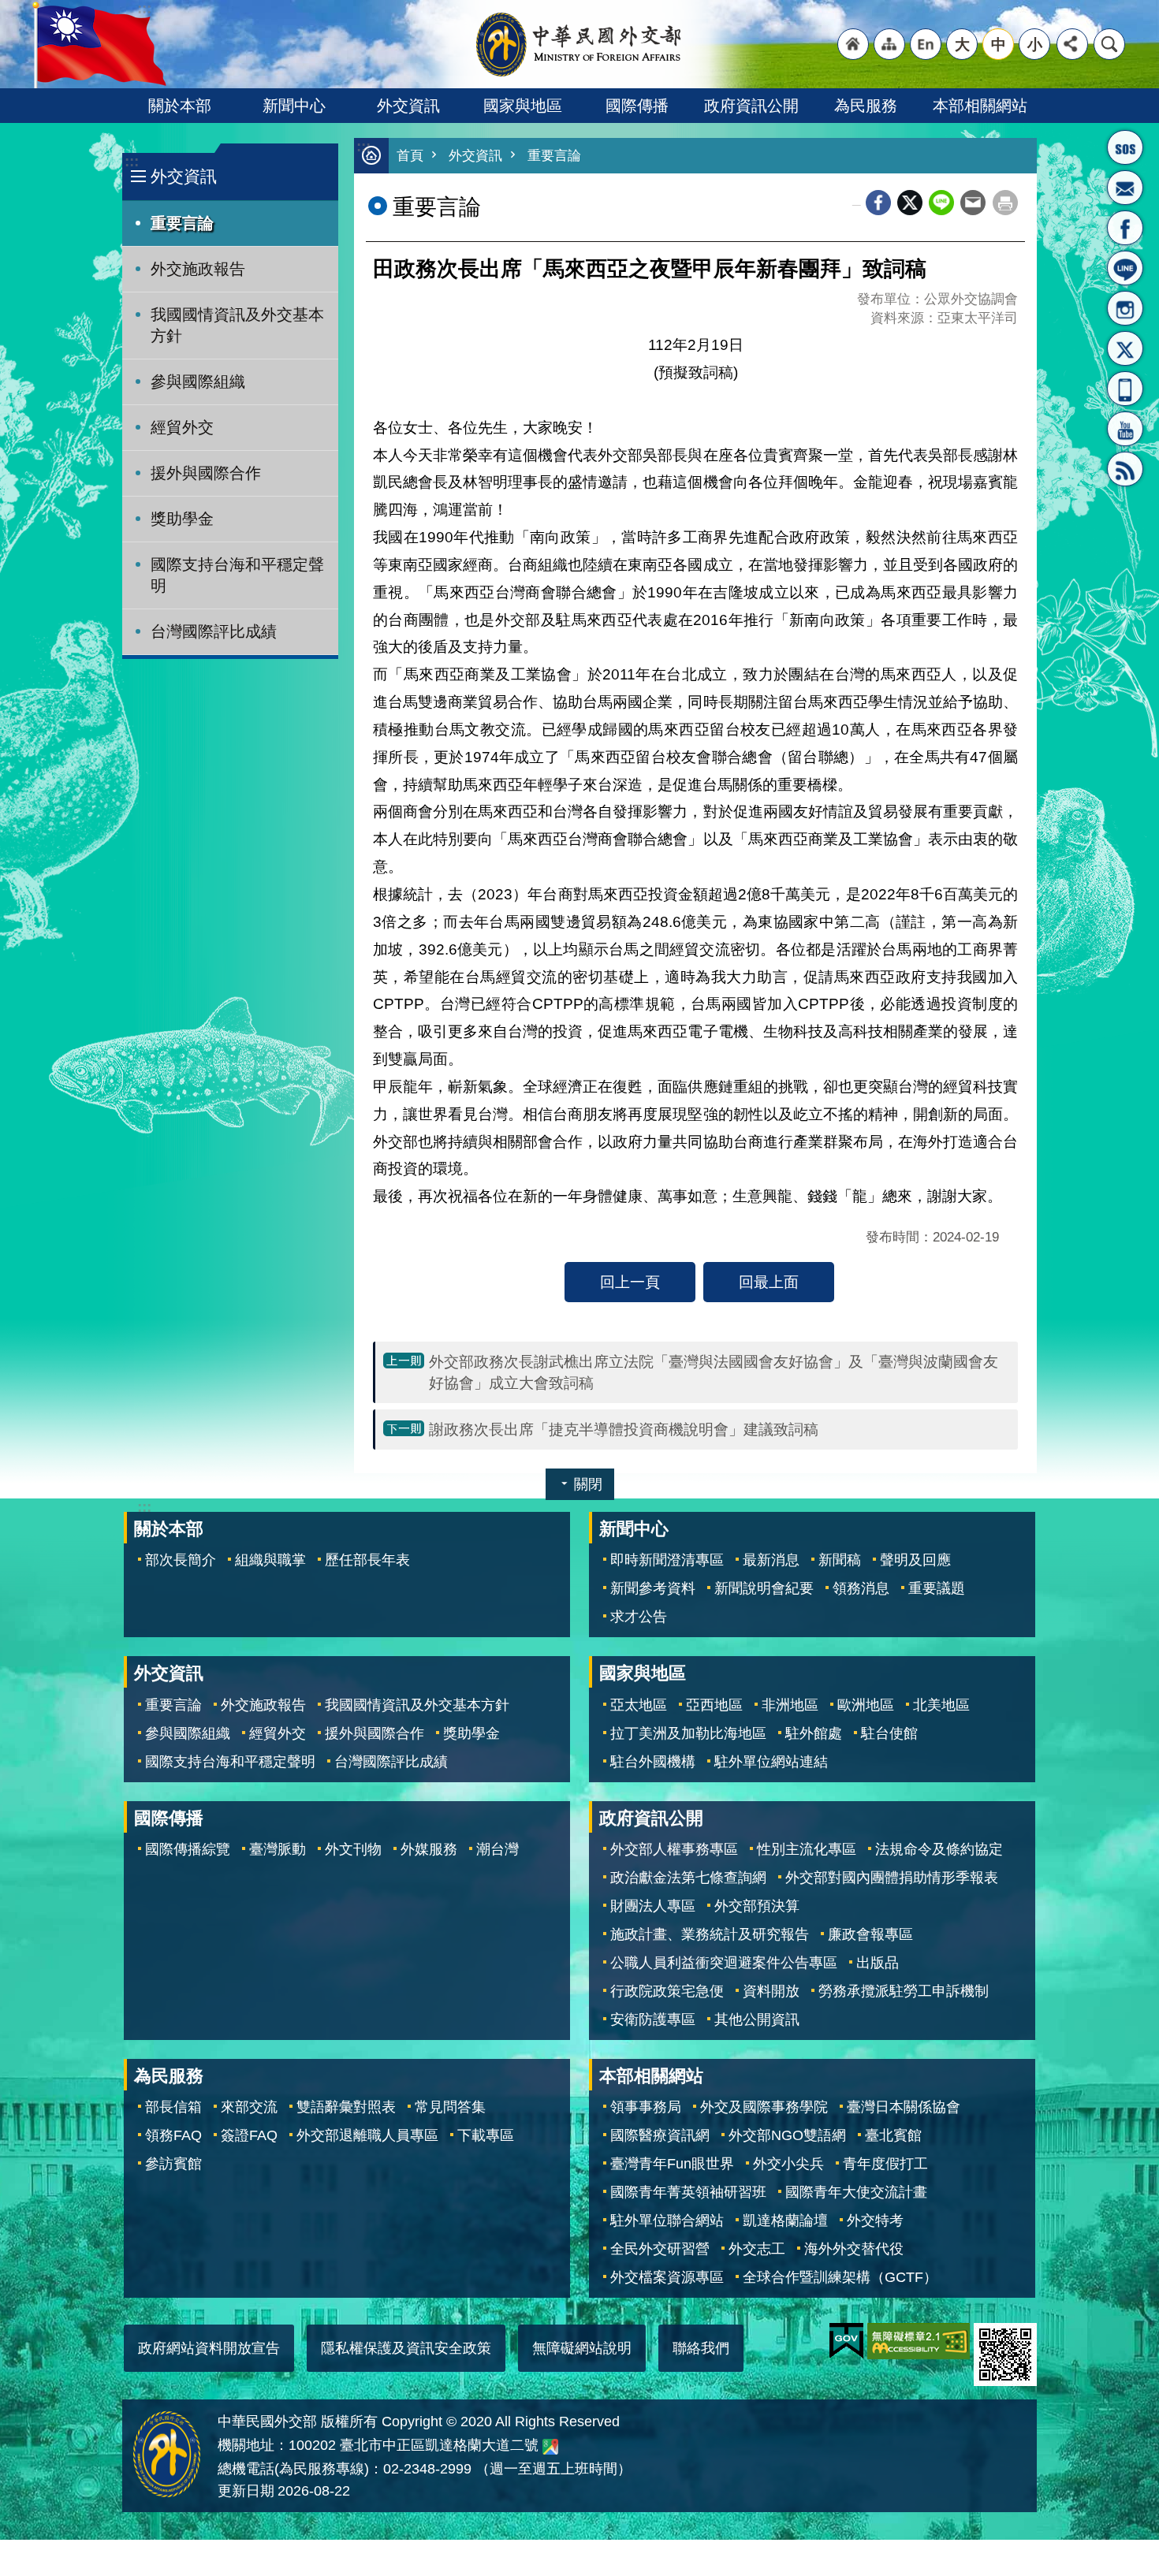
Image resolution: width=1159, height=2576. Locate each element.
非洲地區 (790, 1705)
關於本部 (180, 106)
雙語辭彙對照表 (346, 2107)
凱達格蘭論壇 (785, 2220)
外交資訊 (408, 106)
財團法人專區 (653, 1906)
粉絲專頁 (1125, 228)
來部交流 (249, 2107)
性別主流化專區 (807, 1849)
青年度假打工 (885, 2164)
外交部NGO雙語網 (787, 2135)
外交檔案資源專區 (667, 2277)
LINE (1125, 268)
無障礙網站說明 (582, 2348)
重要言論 (182, 223)
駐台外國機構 (653, 1762)
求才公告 (639, 1617)
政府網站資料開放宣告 (209, 2348)
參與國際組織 (198, 382)
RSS (1125, 469)
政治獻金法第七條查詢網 (688, 1878)
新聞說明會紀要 (764, 1588)
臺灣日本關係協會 (904, 2107)
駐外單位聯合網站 (667, 2220)
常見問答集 (450, 2107)
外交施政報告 (198, 269)
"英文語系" (926, 44)
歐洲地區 (866, 1705)
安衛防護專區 (653, 2019)
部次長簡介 (181, 1560)
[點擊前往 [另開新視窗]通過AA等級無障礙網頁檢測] (919, 2341)
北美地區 (941, 1705)
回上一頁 (630, 1282)
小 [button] (1035, 44)
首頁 (410, 156)
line (941, 203)
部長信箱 (1125, 188)
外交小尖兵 (788, 2164)
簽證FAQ (249, 2135)
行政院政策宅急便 (667, 1991)
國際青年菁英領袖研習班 (688, 2192)
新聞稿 (840, 1560)
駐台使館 (889, 1733)
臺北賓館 (893, 2135)
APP (1125, 389)
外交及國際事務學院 (764, 2107)
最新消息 (771, 1560)
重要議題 (937, 1588)
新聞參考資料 (653, 1588)
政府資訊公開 (751, 106)
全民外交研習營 (660, 2249)
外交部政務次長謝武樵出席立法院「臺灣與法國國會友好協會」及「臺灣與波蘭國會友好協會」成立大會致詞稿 (714, 1372)
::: (132, 161)
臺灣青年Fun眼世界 (672, 2164)
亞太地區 (639, 1705)
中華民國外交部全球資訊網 (579, 44)
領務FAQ (173, 2135)
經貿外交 (182, 427)
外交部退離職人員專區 (367, 2135)
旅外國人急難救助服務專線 (1125, 147)
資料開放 (771, 1991)
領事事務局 (646, 2107)
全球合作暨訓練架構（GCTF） (840, 2277)
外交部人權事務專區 (674, 1849)
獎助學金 (182, 519)
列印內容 (1005, 203)
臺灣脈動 (278, 1849)
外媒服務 (429, 1849)
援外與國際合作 (206, 473)
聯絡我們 (701, 2348)
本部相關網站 (980, 106)
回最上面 (769, 1282)
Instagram (1125, 308)
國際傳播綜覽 (188, 1849)
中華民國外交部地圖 (550, 2447)
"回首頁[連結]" (853, 44)
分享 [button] (1072, 44)
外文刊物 (353, 1849)
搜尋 (1109, 44)
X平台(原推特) (1125, 348)
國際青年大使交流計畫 (856, 2192)
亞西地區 (714, 1705)
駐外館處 (814, 1733)
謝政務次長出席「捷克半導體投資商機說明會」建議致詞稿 (624, 1429)
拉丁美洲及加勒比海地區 (688, 1733)
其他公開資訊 (757, 2019)
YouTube (1125, 429)
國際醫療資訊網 (660, 2135)
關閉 (588, 1484)
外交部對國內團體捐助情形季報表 (892, 1878)
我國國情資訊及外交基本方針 (237, 325)
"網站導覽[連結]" (889, 44)
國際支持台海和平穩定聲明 (237, 575)
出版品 (878, 1963)
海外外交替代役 (854, 2249)
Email (973, 203)
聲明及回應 (915, 1560)
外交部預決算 (757, 1906)
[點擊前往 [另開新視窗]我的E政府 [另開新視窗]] (846, 2341)
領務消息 (861, 1588)
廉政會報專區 (870, 1934)
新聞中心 (294, 106)
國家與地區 (523, 106)
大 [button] (962, 44)
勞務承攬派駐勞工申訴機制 (904, 1991)
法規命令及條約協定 (939, 1849)
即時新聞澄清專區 (667, 1560)
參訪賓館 (173, 2164)
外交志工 (757, 2249)
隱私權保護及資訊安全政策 (406, 2348)
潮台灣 (498, 1849)
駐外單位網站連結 (771, 1762)
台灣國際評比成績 (214, 631)
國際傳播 (637, 106)
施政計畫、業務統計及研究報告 (710, 1934)
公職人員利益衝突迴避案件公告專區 (724, 1963)
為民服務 (866, 106)
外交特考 (875, 2220)
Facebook (878, 203)
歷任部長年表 (367, 1560)
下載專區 (486, 2135)
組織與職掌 (270, 1560)
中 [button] (999, 44)
